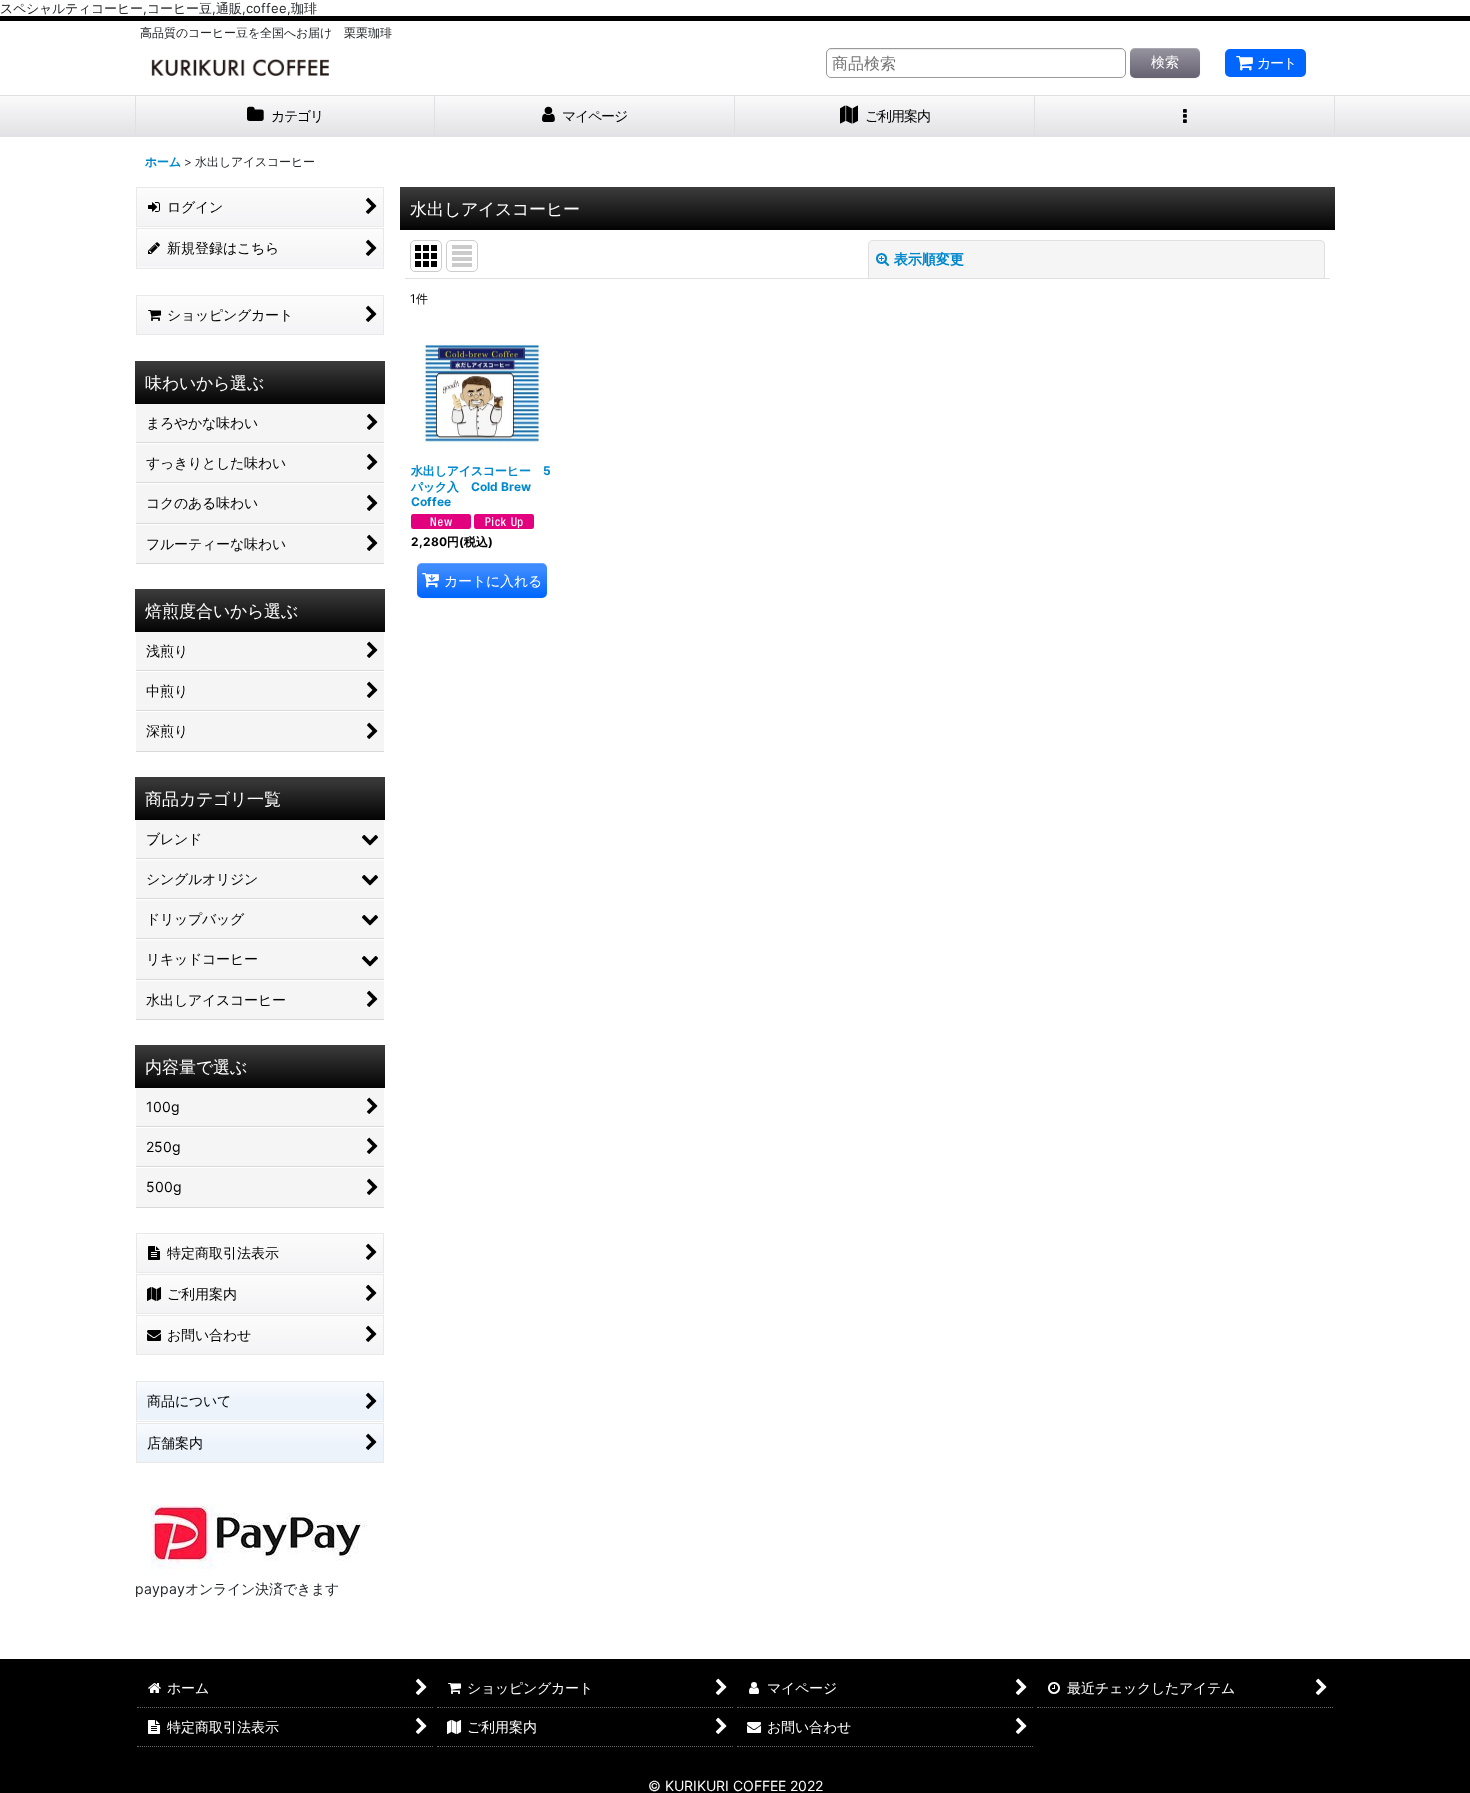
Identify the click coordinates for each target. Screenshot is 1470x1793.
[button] (1185, 116)
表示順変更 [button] (929, 258)
